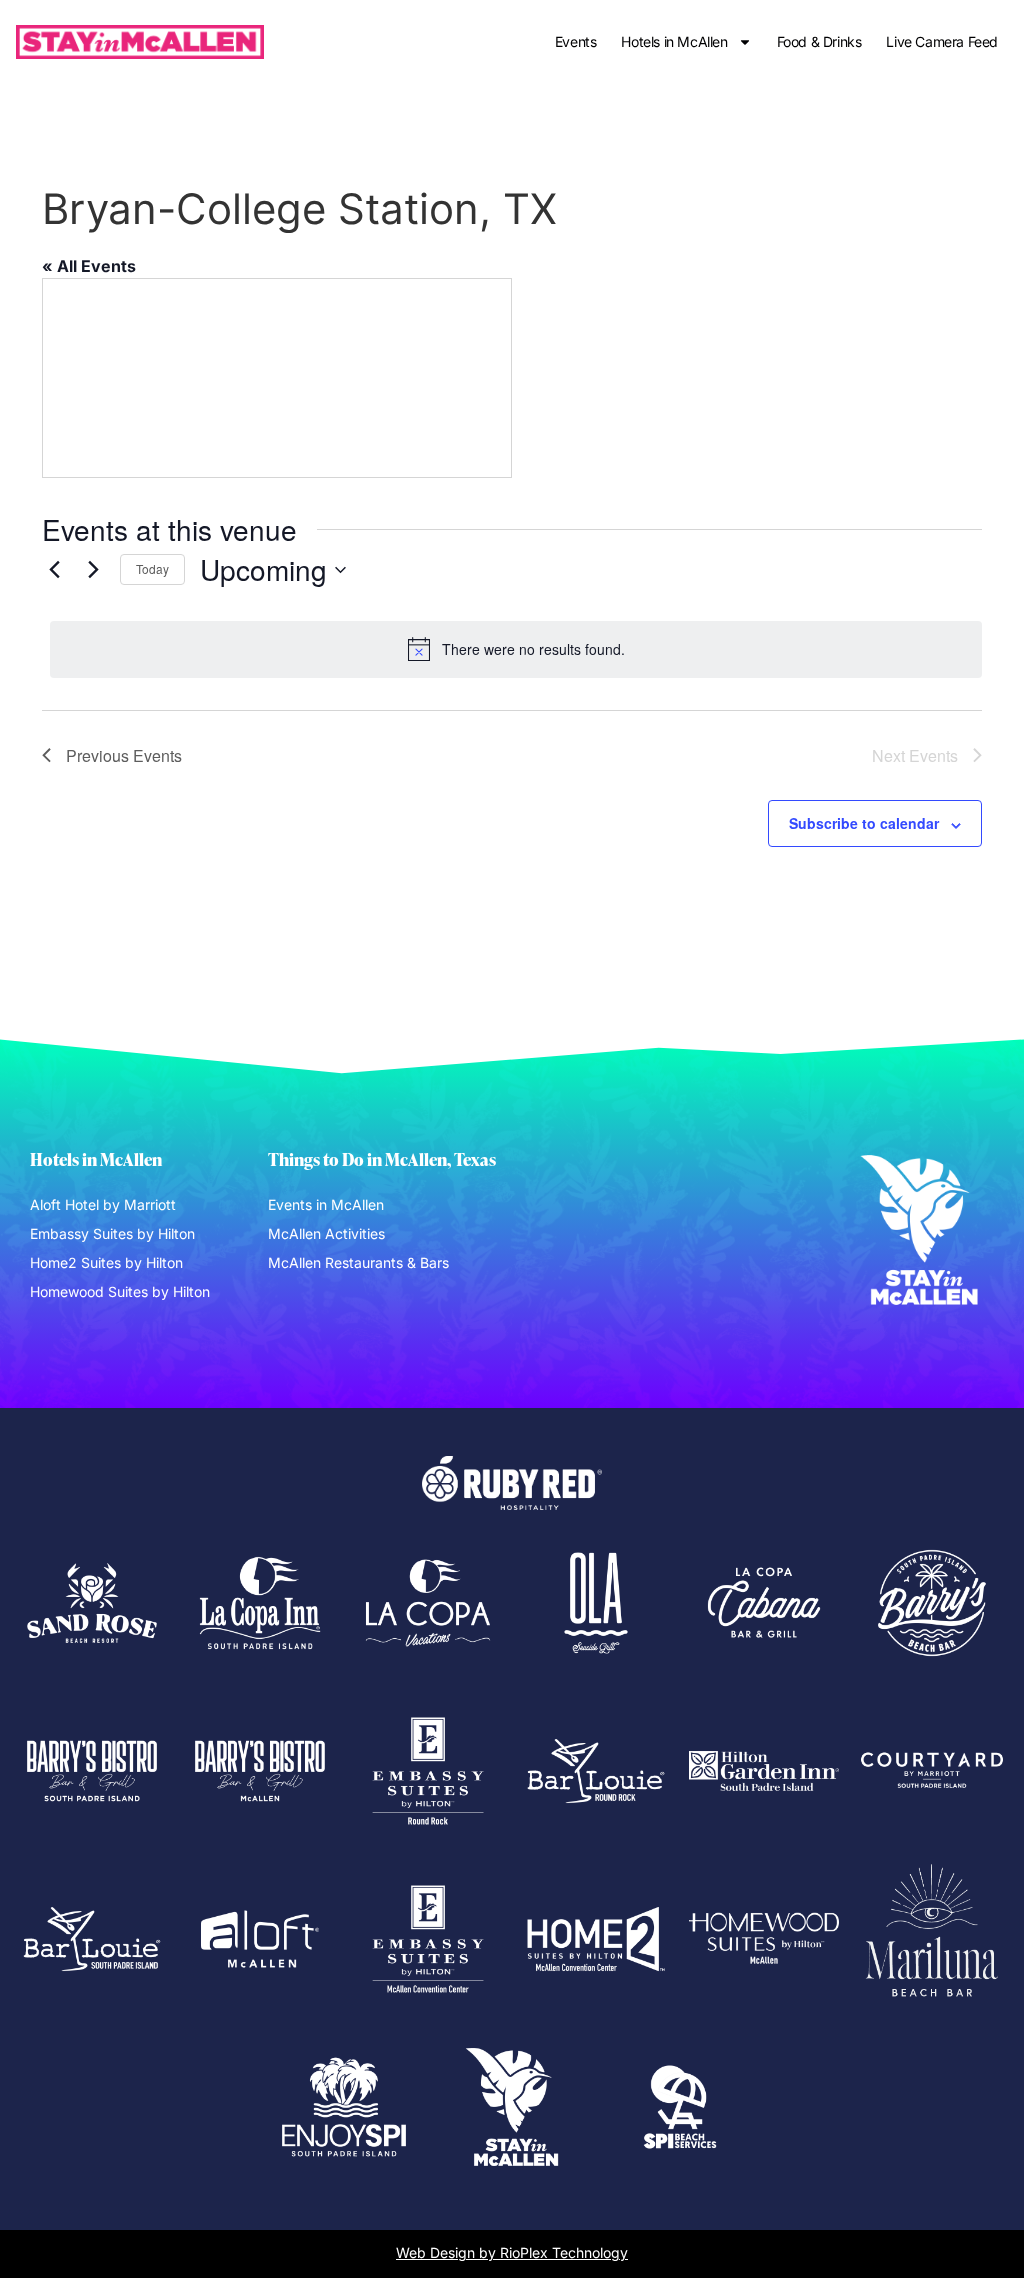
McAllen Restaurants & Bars (358, 1262)
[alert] (516, 649)
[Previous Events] (54, 570)
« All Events (89, 266)
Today (152, 568)
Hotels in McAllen (674, 41)
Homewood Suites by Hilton (120, 1291)
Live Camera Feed (942, 41)
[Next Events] (93, 570)
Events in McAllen (326, 1204)
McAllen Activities (326, 1233)
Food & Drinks (819, 41)
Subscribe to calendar (864, 823)
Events (576, 41)
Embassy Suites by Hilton (112, 1233)
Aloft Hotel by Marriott (103, 1204)
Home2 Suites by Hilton (106, 1262)
